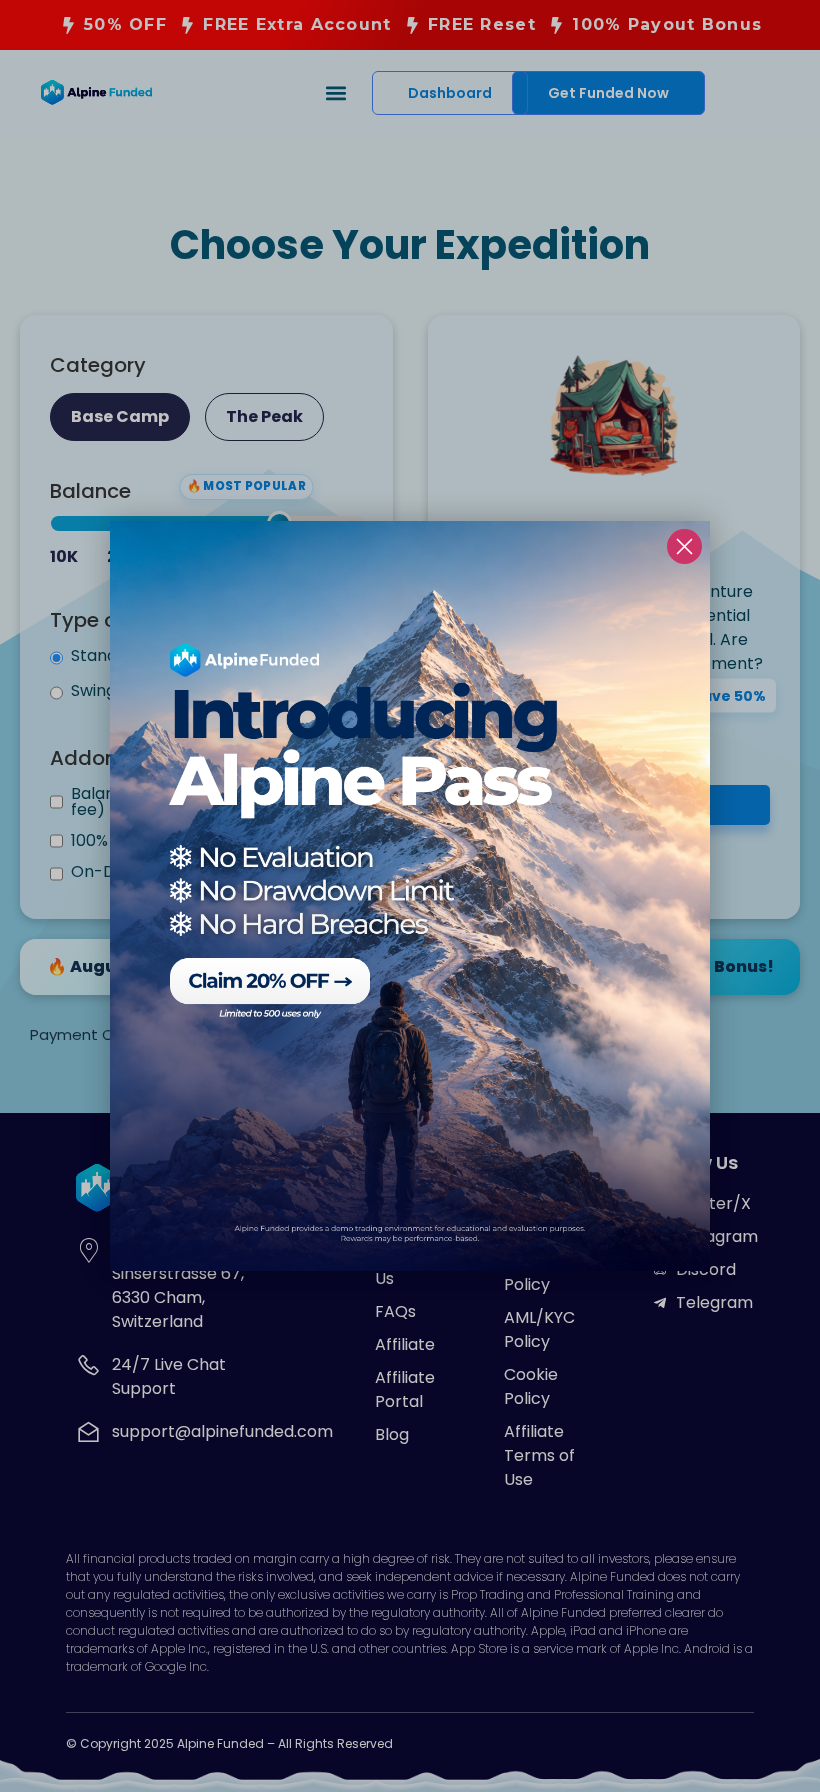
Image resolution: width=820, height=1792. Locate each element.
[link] (410, 896)
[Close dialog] (684, 546)
